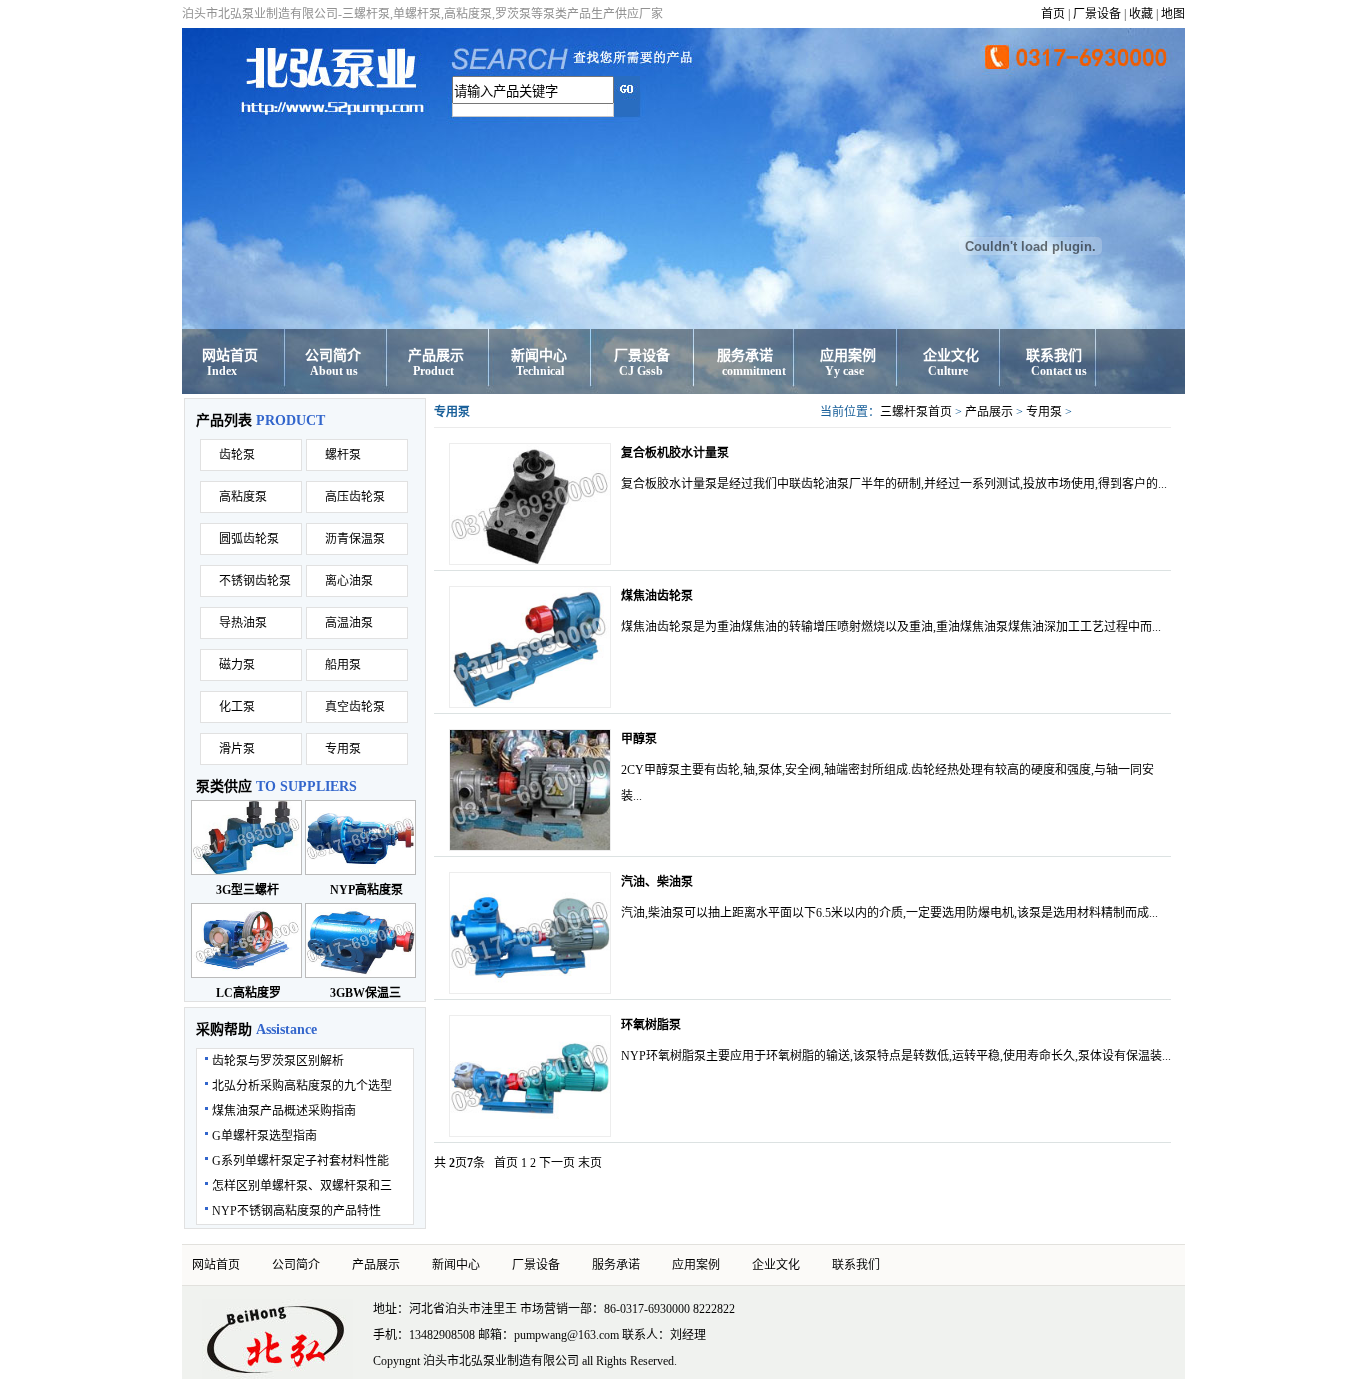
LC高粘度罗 (248, 993)
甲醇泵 (639, 739)
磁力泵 (237, 665)
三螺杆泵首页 (916, 412)
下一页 (557, 1163)
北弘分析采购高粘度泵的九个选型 (302, 1086)
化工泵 (237, 707)
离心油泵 (349, 581)
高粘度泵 (243, 497)
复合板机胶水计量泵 (675, 453)
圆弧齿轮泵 (249, 539)
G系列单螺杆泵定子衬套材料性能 (300, 1161)
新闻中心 (539, 355)
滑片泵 (237, 749)
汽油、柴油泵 (657, 882)
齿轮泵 (237, 455)
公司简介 (333, 355)
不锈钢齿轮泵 (255, 581)
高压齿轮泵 (355, 497)
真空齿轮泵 (355, 707)
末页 (590, 1163)
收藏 (1141, 14)
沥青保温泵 (355, 539)
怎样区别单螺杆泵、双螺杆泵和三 (302, 1186)
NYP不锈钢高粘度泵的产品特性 (296, 1211)
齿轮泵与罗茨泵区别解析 (278, 1061)
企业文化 (951, 355)
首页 (1053, 14)
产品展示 (436, 355)
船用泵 (343, 665)
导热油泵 (243, 623)
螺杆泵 (343, 455)
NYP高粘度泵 (366, 890)
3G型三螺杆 (247, 890)
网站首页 (230, 355)
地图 (1173, 14)
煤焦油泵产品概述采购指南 (284, 1111)
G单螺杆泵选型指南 (264, 1136)
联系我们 (1054, 355)
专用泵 (343, 749)
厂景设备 (1097, 14)
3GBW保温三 (365, 993)
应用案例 (848, 355)
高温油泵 (349, 623)
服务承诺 (745, 355)
